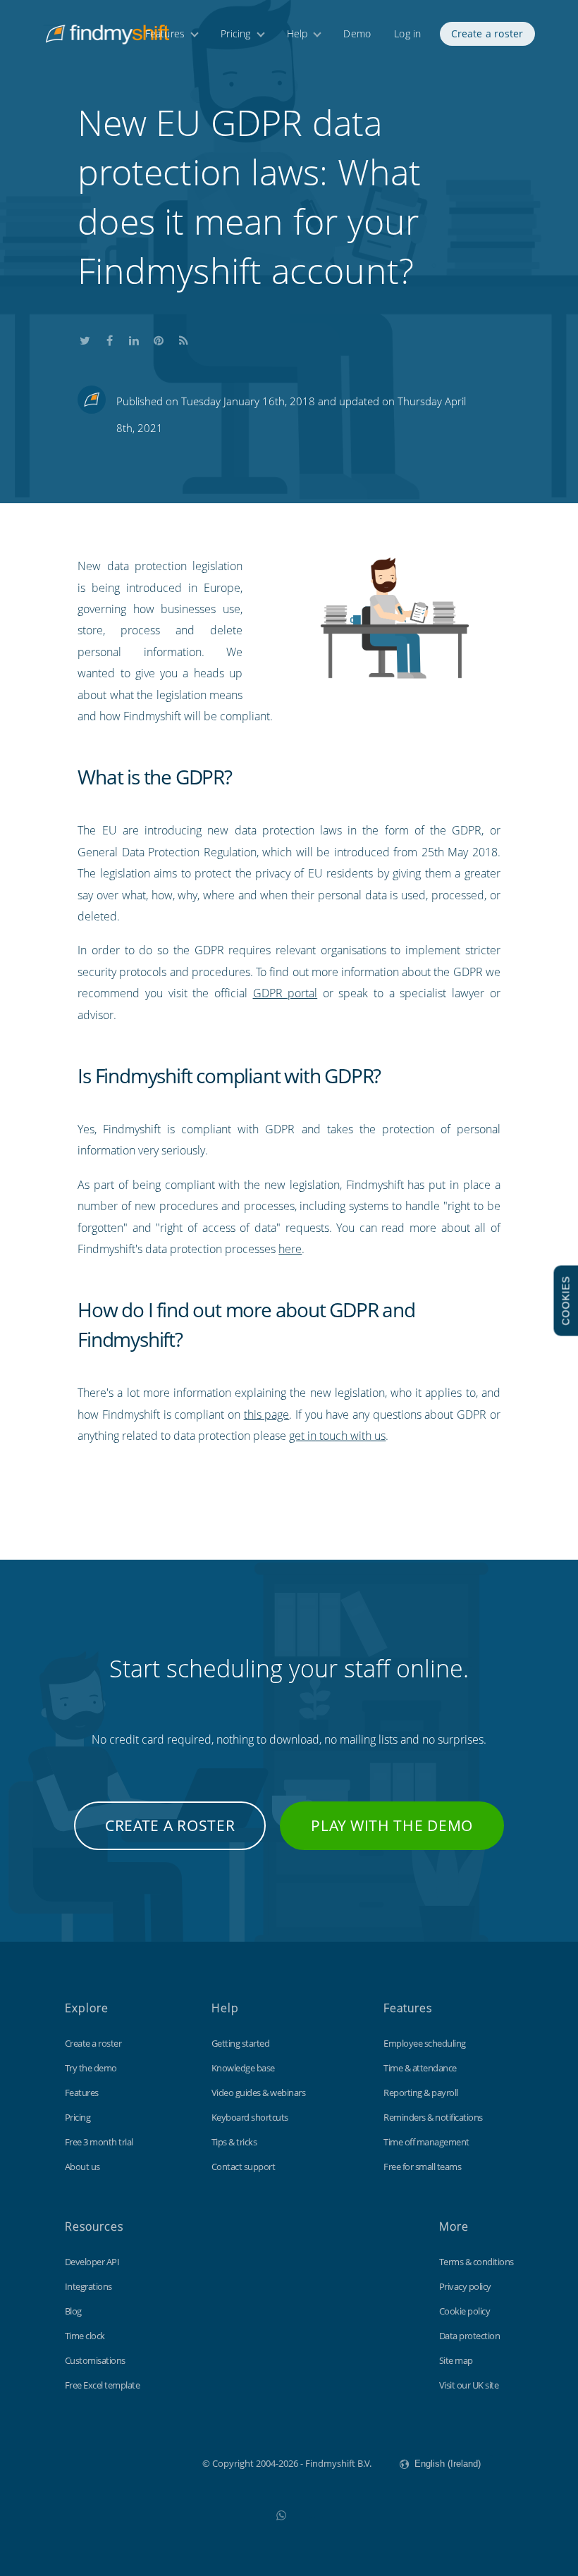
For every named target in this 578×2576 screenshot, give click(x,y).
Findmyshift (131, 2462)
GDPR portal (285, 993)
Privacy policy (465, 2286)
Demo (357, 33)
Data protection (470, 2336)
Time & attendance (420, 2068)
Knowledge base (243, 2068)
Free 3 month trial (99, 2142)
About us (82, 2167)
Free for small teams (422, 2167)
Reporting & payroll (421, 2093)
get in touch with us (337, 1436)
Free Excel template (103, 2385)
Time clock (85, 2336)
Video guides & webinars (259, 2093)
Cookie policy (465, 2311)
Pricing (235, 33)
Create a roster (487, 33)
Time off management (426, 2142)
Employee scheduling (425, 2043)
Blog (73, 2311)
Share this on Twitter (85, 338)
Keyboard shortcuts (250, 2117)
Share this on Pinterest (159, 338)
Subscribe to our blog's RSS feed (183, 338)
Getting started (241, 2043)
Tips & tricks (234, 2142)
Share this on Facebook (109, 338)
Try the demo (91, 2068)
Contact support (244, 2167)
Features (165, 33)
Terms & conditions (476, 2262)
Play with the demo (392, 1825)
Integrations (88, 2286)
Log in (407, 33)
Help (297, 33)
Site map (456, 2360)
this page (267, 1415)
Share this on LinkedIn (134, 338)
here (290, 1249)
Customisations (95, 2360)
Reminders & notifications (433, 2117)
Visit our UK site (469, 2385)
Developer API (92, 2262)
